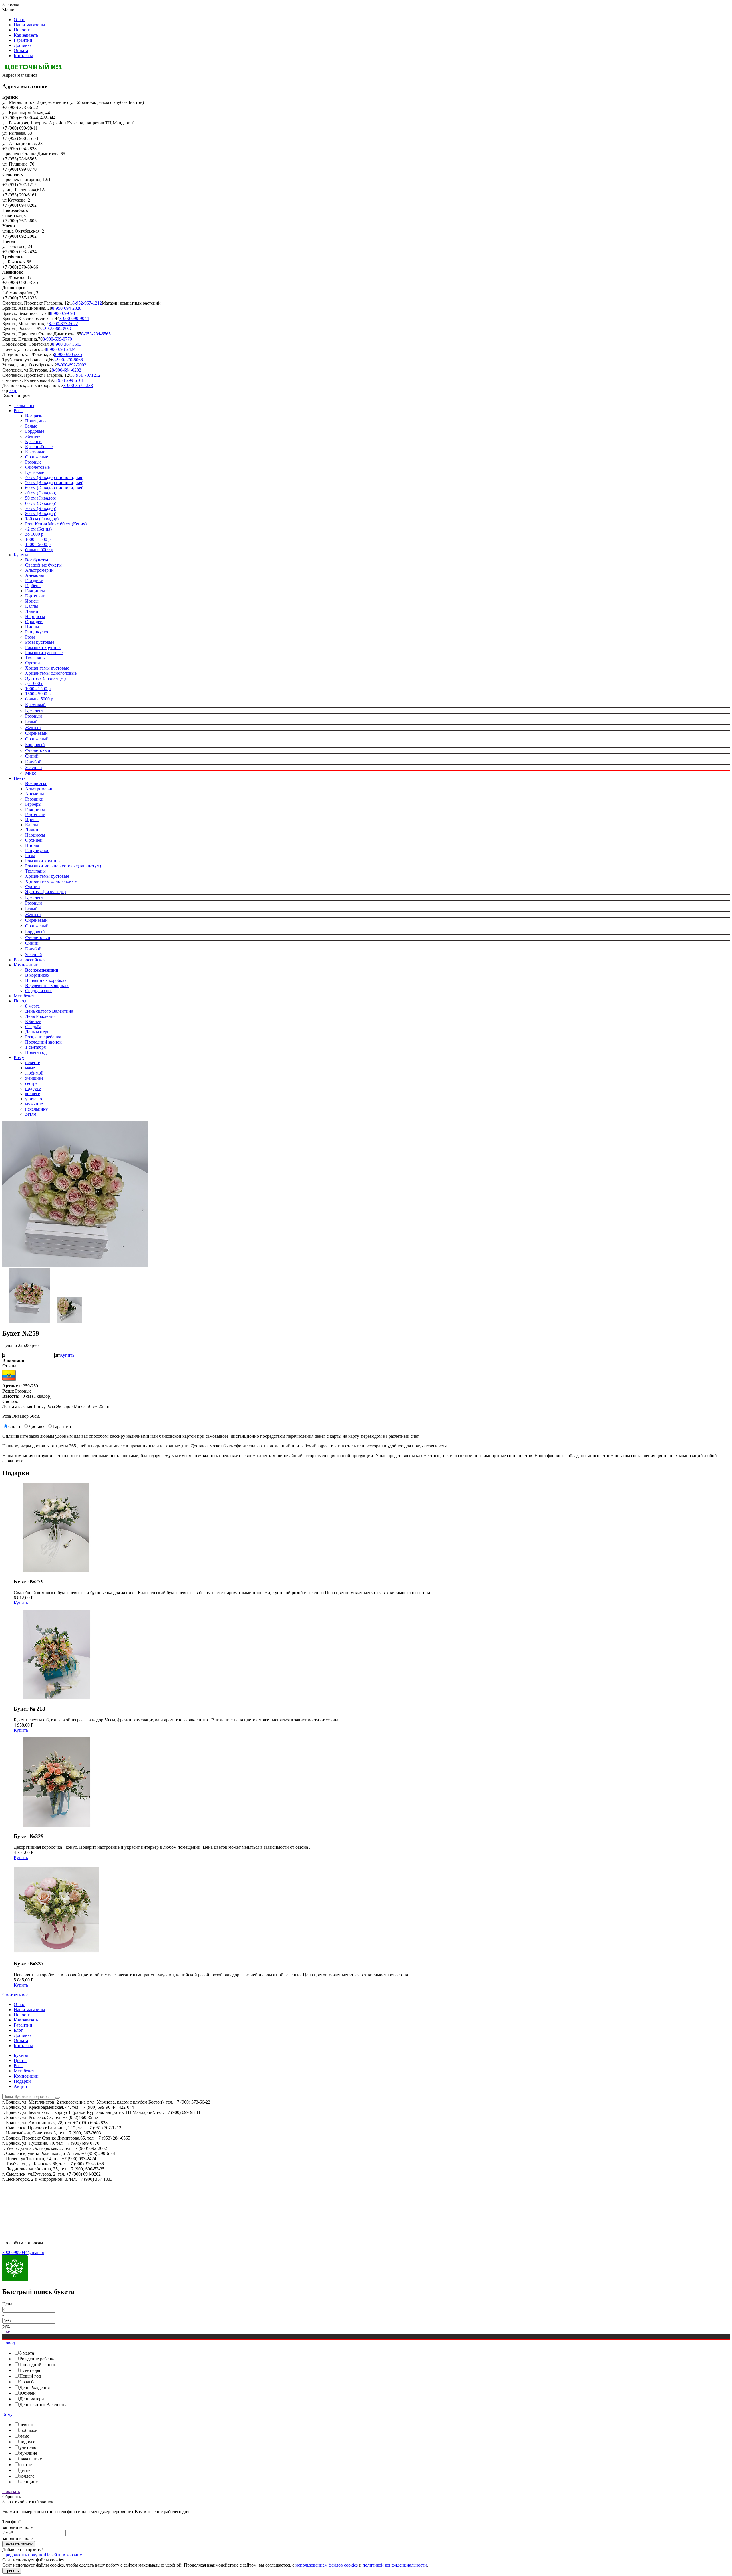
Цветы (20, 778)
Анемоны (35, 575)
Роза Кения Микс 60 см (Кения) (56, 524)
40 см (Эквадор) (41, 493)
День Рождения (40, 1016)
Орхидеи (34, 622)
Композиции (26, 965)
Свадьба (33, 1027)
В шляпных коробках (46, 980)
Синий (32, 756)
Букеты (21, 555)
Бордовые (35, 431)
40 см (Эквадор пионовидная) (54, 477)
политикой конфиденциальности (395, 2565)
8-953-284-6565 (96, 334)
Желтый (33, 727)
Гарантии (23, 40)
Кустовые (35, 472)
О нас (19, 20)
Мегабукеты (26, 996)
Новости (22, 30)
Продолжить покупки (24, 2555)
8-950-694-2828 (67, 308)
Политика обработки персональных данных (45, 2213)
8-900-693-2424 (61, 349)
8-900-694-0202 (66, 370)
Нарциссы (35, 616)
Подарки (22, 2081)
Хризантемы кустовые (47, 668)
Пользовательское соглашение (32, 2204)
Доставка (23, 45)
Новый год (36, 1052)
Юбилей (33, 1021)
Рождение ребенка (43, 1037)
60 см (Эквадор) (41, 503)
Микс (31, 773)
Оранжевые (37, 457)
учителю (34, 1099)
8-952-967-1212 (87, 303)
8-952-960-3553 (56, 329)
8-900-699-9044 (74, 318)
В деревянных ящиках (47, 985)
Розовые (33, 462)
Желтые (33, 436)
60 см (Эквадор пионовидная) (54, 488)
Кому (19, 1057)
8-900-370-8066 (68, 360)
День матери (37, 1032)
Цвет (7, 2331)
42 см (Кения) (38, 529)
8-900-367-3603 (67, 344)
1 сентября (35, 1047)
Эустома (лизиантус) (45, 678)
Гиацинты (35, 591)
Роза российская (30, 960)
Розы (19, 411)
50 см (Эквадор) (41, 498)
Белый (31, 722)
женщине (34, 1078)
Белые (31, 426)
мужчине (34, 1104)
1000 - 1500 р (38, 539)
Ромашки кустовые (44, 653)
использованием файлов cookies (327, 2565)
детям (31, 1114)
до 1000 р (34, 534)
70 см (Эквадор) (41, 508)
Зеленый (34, 767)
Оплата (21, 50)
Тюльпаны (24, 405)
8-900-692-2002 (72, 365)
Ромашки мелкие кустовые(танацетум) (63, 866)
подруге (33, 1088)
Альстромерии (39, 570)
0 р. (13, 391)
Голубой (33, 762)
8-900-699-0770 (57, 339)
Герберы (33, 586)
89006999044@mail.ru (23, 2252)
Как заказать (26, 35)
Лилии (32, 611)
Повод (20, 1001)
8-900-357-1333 (78, 385)
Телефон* (12, 2522)
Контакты (23, 56)
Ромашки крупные (43, 647)
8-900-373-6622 (63, 324)
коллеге (33, 1094)
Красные (34, 441)
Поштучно (35, 421)
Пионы (32, 627)
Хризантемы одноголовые (51, 673)
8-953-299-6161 (69, 380)
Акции (20, 2086)
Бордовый (35, 745)
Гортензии (35, 596)
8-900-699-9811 (65, 313)
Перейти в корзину (63, 2555)
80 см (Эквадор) (41, 514)
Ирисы (32, 601)
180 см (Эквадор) (42, 519)
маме (30, 1068)
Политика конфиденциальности (34, 2194)
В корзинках (37, 975)
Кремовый (35, 705)
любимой (34, 1073)
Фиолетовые (37, 467)
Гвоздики (34, 580)
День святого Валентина (49, 1011)
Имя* (8, 2533)
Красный (34, 710)
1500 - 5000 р (38, 544)
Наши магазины (29, 25)
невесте (33, 1063)
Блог (18, 2030)
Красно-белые (39, 447)
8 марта (32, 1006)
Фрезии (33, 663)
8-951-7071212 (86, 375)
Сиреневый (36, 733)
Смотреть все (15, 1995)
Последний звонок (43, 1042)
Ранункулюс (37, 632)
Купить (67, 1355)
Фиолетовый (38, 750)
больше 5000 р (39, 550)
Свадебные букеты (43, 565)
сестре (31, 1083)
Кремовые (35, 452)
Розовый (34, 716)
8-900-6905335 (68, 354)
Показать (11, 2491)
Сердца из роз (39, 991)
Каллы (32, 606)
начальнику (36, 1109)
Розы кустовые (40, 642)
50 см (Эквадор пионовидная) (54, 483)
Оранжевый (37, 739)
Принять (12, 2571)
